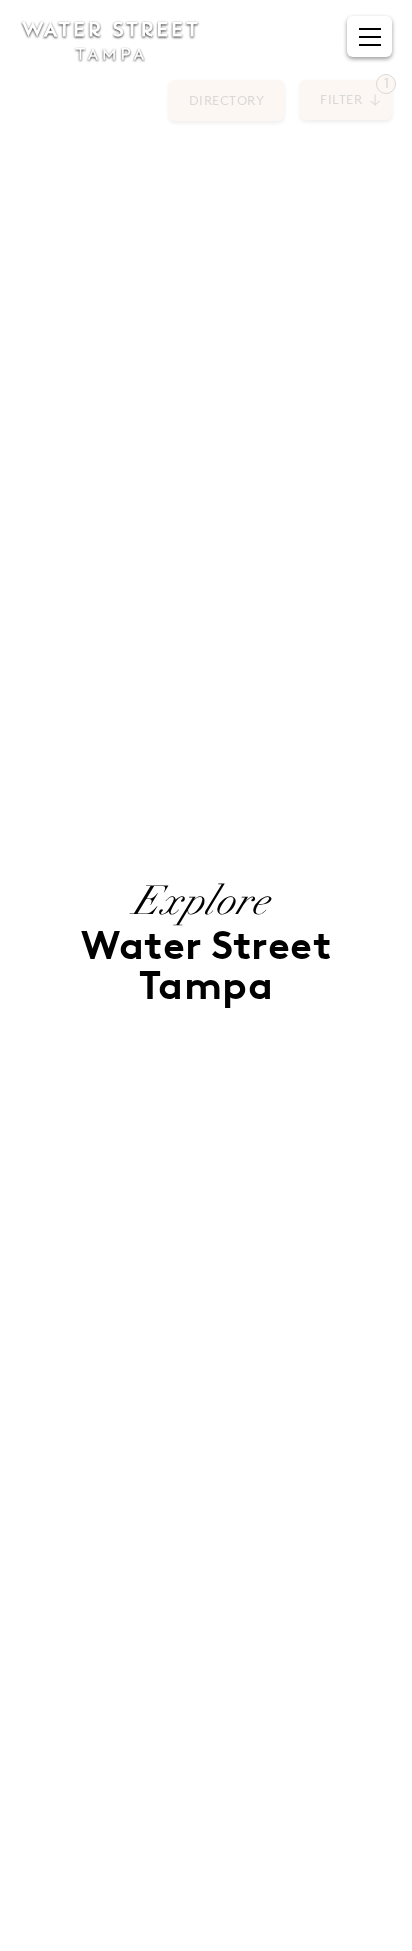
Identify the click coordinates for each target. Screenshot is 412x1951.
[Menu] (370, 37)
